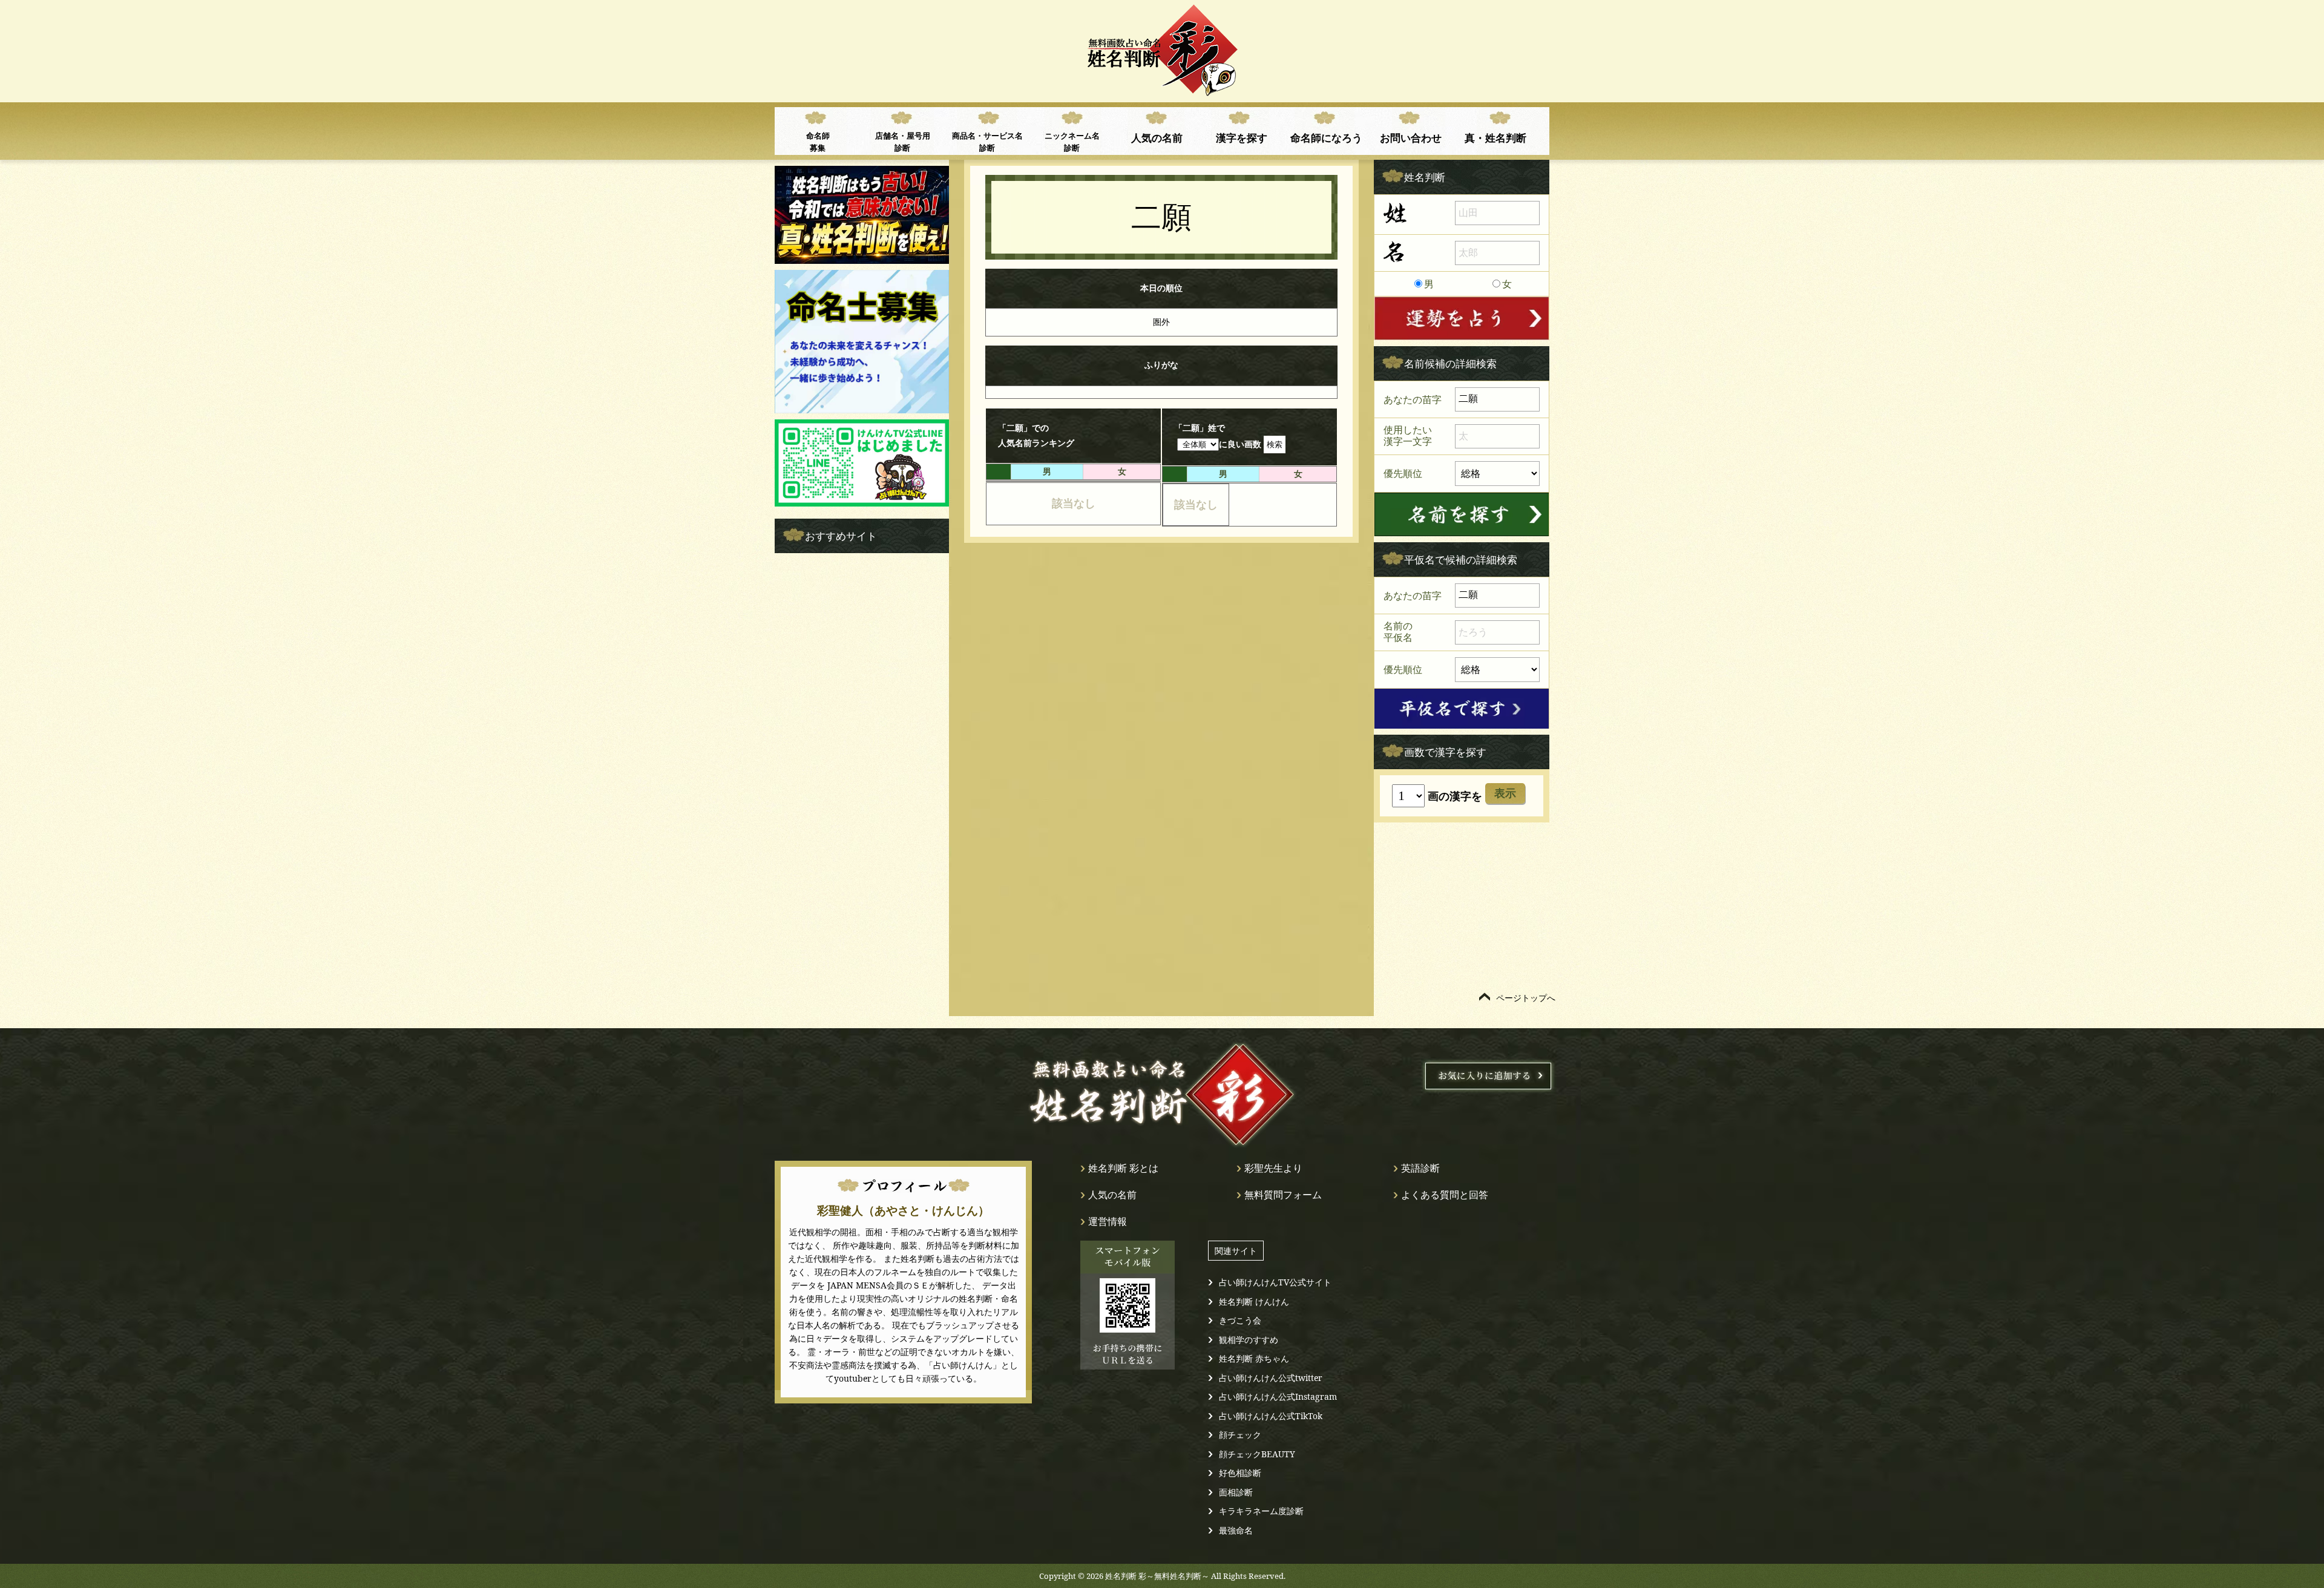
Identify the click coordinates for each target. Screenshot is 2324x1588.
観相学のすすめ (1249, 1340)
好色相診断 (1240, 1473)
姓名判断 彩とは (1123, 1168)
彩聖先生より (1273, 1168)
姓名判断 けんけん (1254, 1301)
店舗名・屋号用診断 (903, 142)
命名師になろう (1326, 137)
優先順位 (1403, 473)
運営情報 (1108, 1221)
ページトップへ (1526, 998)
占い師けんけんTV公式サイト (1275, 1282)
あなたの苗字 (1413, 399)
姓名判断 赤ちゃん (1254, 1358)
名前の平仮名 (1398, 632)
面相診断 (1236, 1492)
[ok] (1462, 514)
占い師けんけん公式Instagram (1278, 1396)
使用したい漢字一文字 (1408, 436)
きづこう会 (1240, 1320)
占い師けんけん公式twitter (1271, 1378)
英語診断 (1420, 1168)
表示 (1505, 793)
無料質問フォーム (1283, 1195)
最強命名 (1236, 1530)
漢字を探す (1242, 137)
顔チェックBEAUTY (1257, 1454)
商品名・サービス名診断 (987, 142)
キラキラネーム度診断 (1261, 1511)
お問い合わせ (1411, 137)
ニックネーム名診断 (1072, 142)
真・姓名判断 (1495, 137)
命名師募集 (818, 142)
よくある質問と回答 (1445, 1195)
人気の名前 (1157, 137)
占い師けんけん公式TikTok (1271, 1416)
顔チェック (1240, 1435)
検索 (1275, 444)
